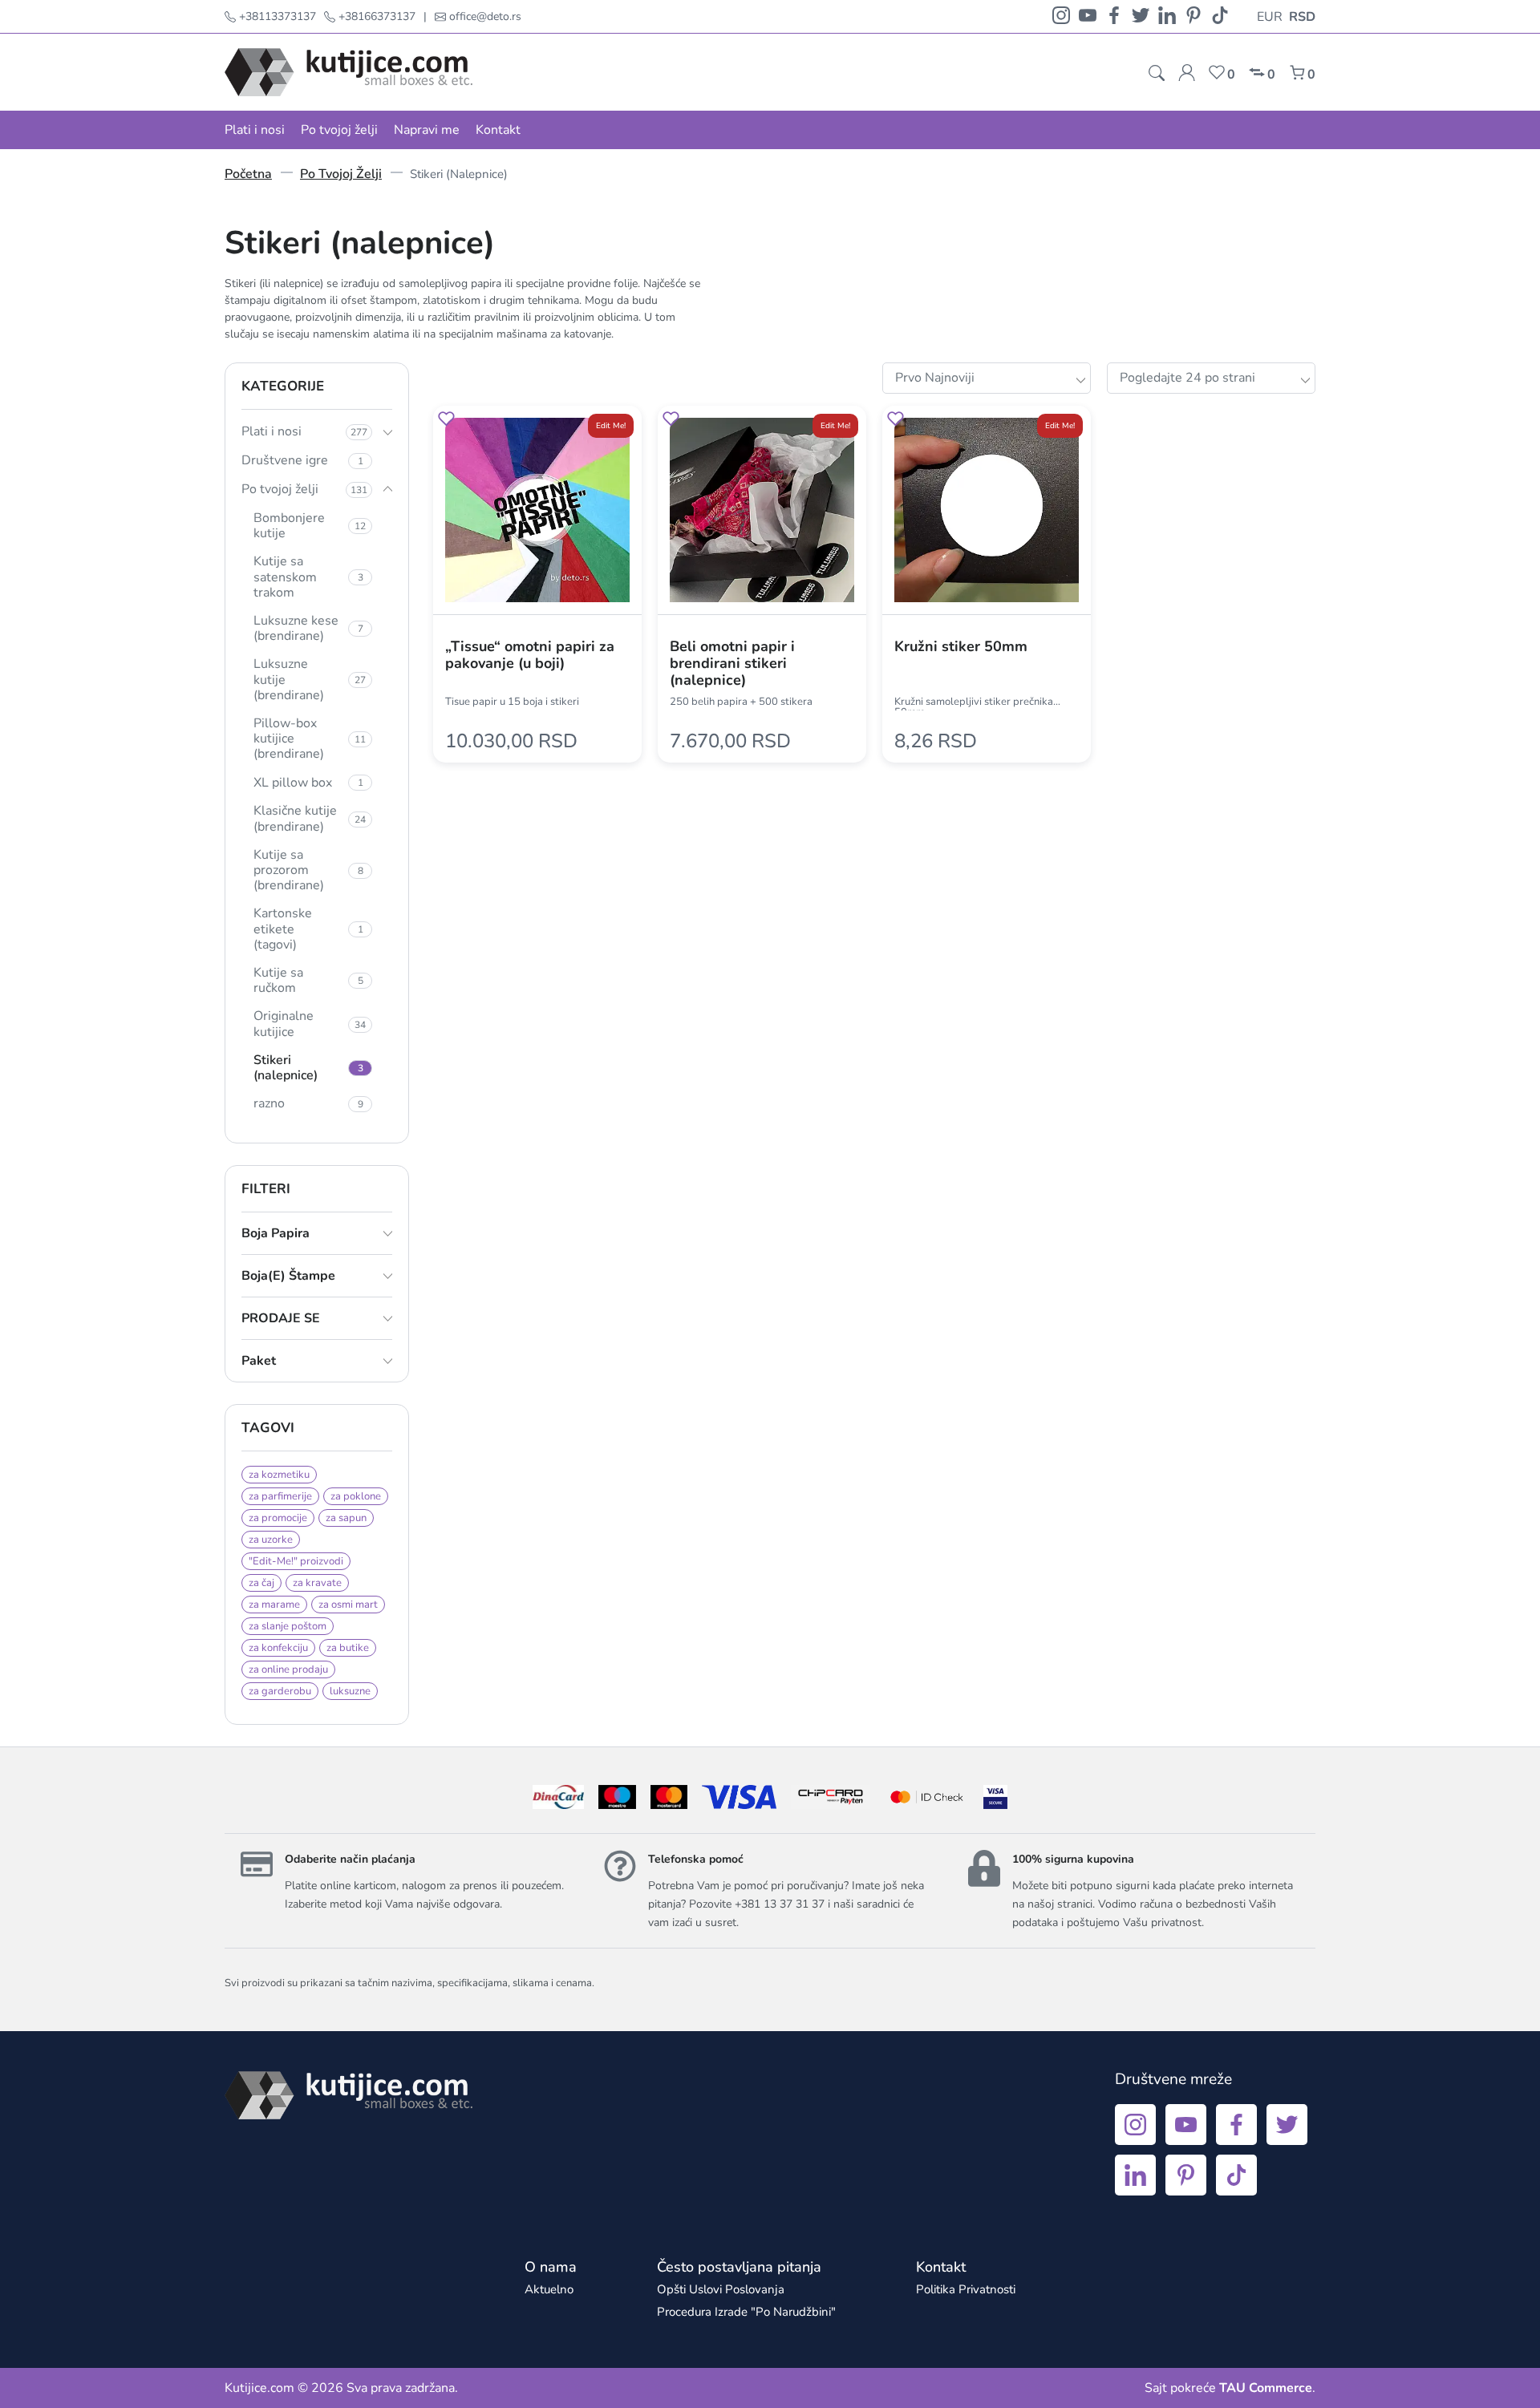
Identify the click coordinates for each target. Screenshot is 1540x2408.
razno (308, 1103)
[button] (446, 421)
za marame (274, 1605)
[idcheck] (927, 1797)
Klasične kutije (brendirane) (310, 818)
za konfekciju (278, 1648)
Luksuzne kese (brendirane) (308, 628)
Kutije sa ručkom (308, 980)
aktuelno (549, 2289)
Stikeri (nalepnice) (308, 1068)
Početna (248, 174)
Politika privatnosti (966, 2289)
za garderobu (280, 1691)
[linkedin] (1167, 16)
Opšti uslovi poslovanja (721, 2289)
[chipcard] (831, 1797)
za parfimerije (280, 1496)
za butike (348, 1648)
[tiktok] (1220, 16)
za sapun (346, 1518)
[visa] (995, 1797)
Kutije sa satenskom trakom (308, 577)
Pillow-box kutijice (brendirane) (310, 739)
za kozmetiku (279, 1475)
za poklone (356, 1496)
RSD (1302, 17)
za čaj (261, 1583)
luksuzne (350, 1691)
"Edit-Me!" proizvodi (296, 1561)
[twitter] (1141, 16)
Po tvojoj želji (339, 130)
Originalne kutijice (310, 1024)
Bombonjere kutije (310, 526)
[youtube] (1088, 16)
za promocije (278, 1518)
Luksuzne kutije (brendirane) (310, 679)
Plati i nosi (255, 130)
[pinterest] (1193, 16)
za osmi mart (348, 1605)
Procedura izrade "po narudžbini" (746, 2312)
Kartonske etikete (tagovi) (308, 929)
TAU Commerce (1266, 2388)
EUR (1270, 17)
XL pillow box (308, 783)
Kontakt (498, 130)
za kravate (317, 1583)
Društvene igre (302, 460)
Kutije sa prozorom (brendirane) (308, 870)
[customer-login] (1187, 73)
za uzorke (271, 1540)
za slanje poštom (288, 1626)
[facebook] (1114, 16)
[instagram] (1061, 16)
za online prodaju (288, 1669)
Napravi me (427, 130)
